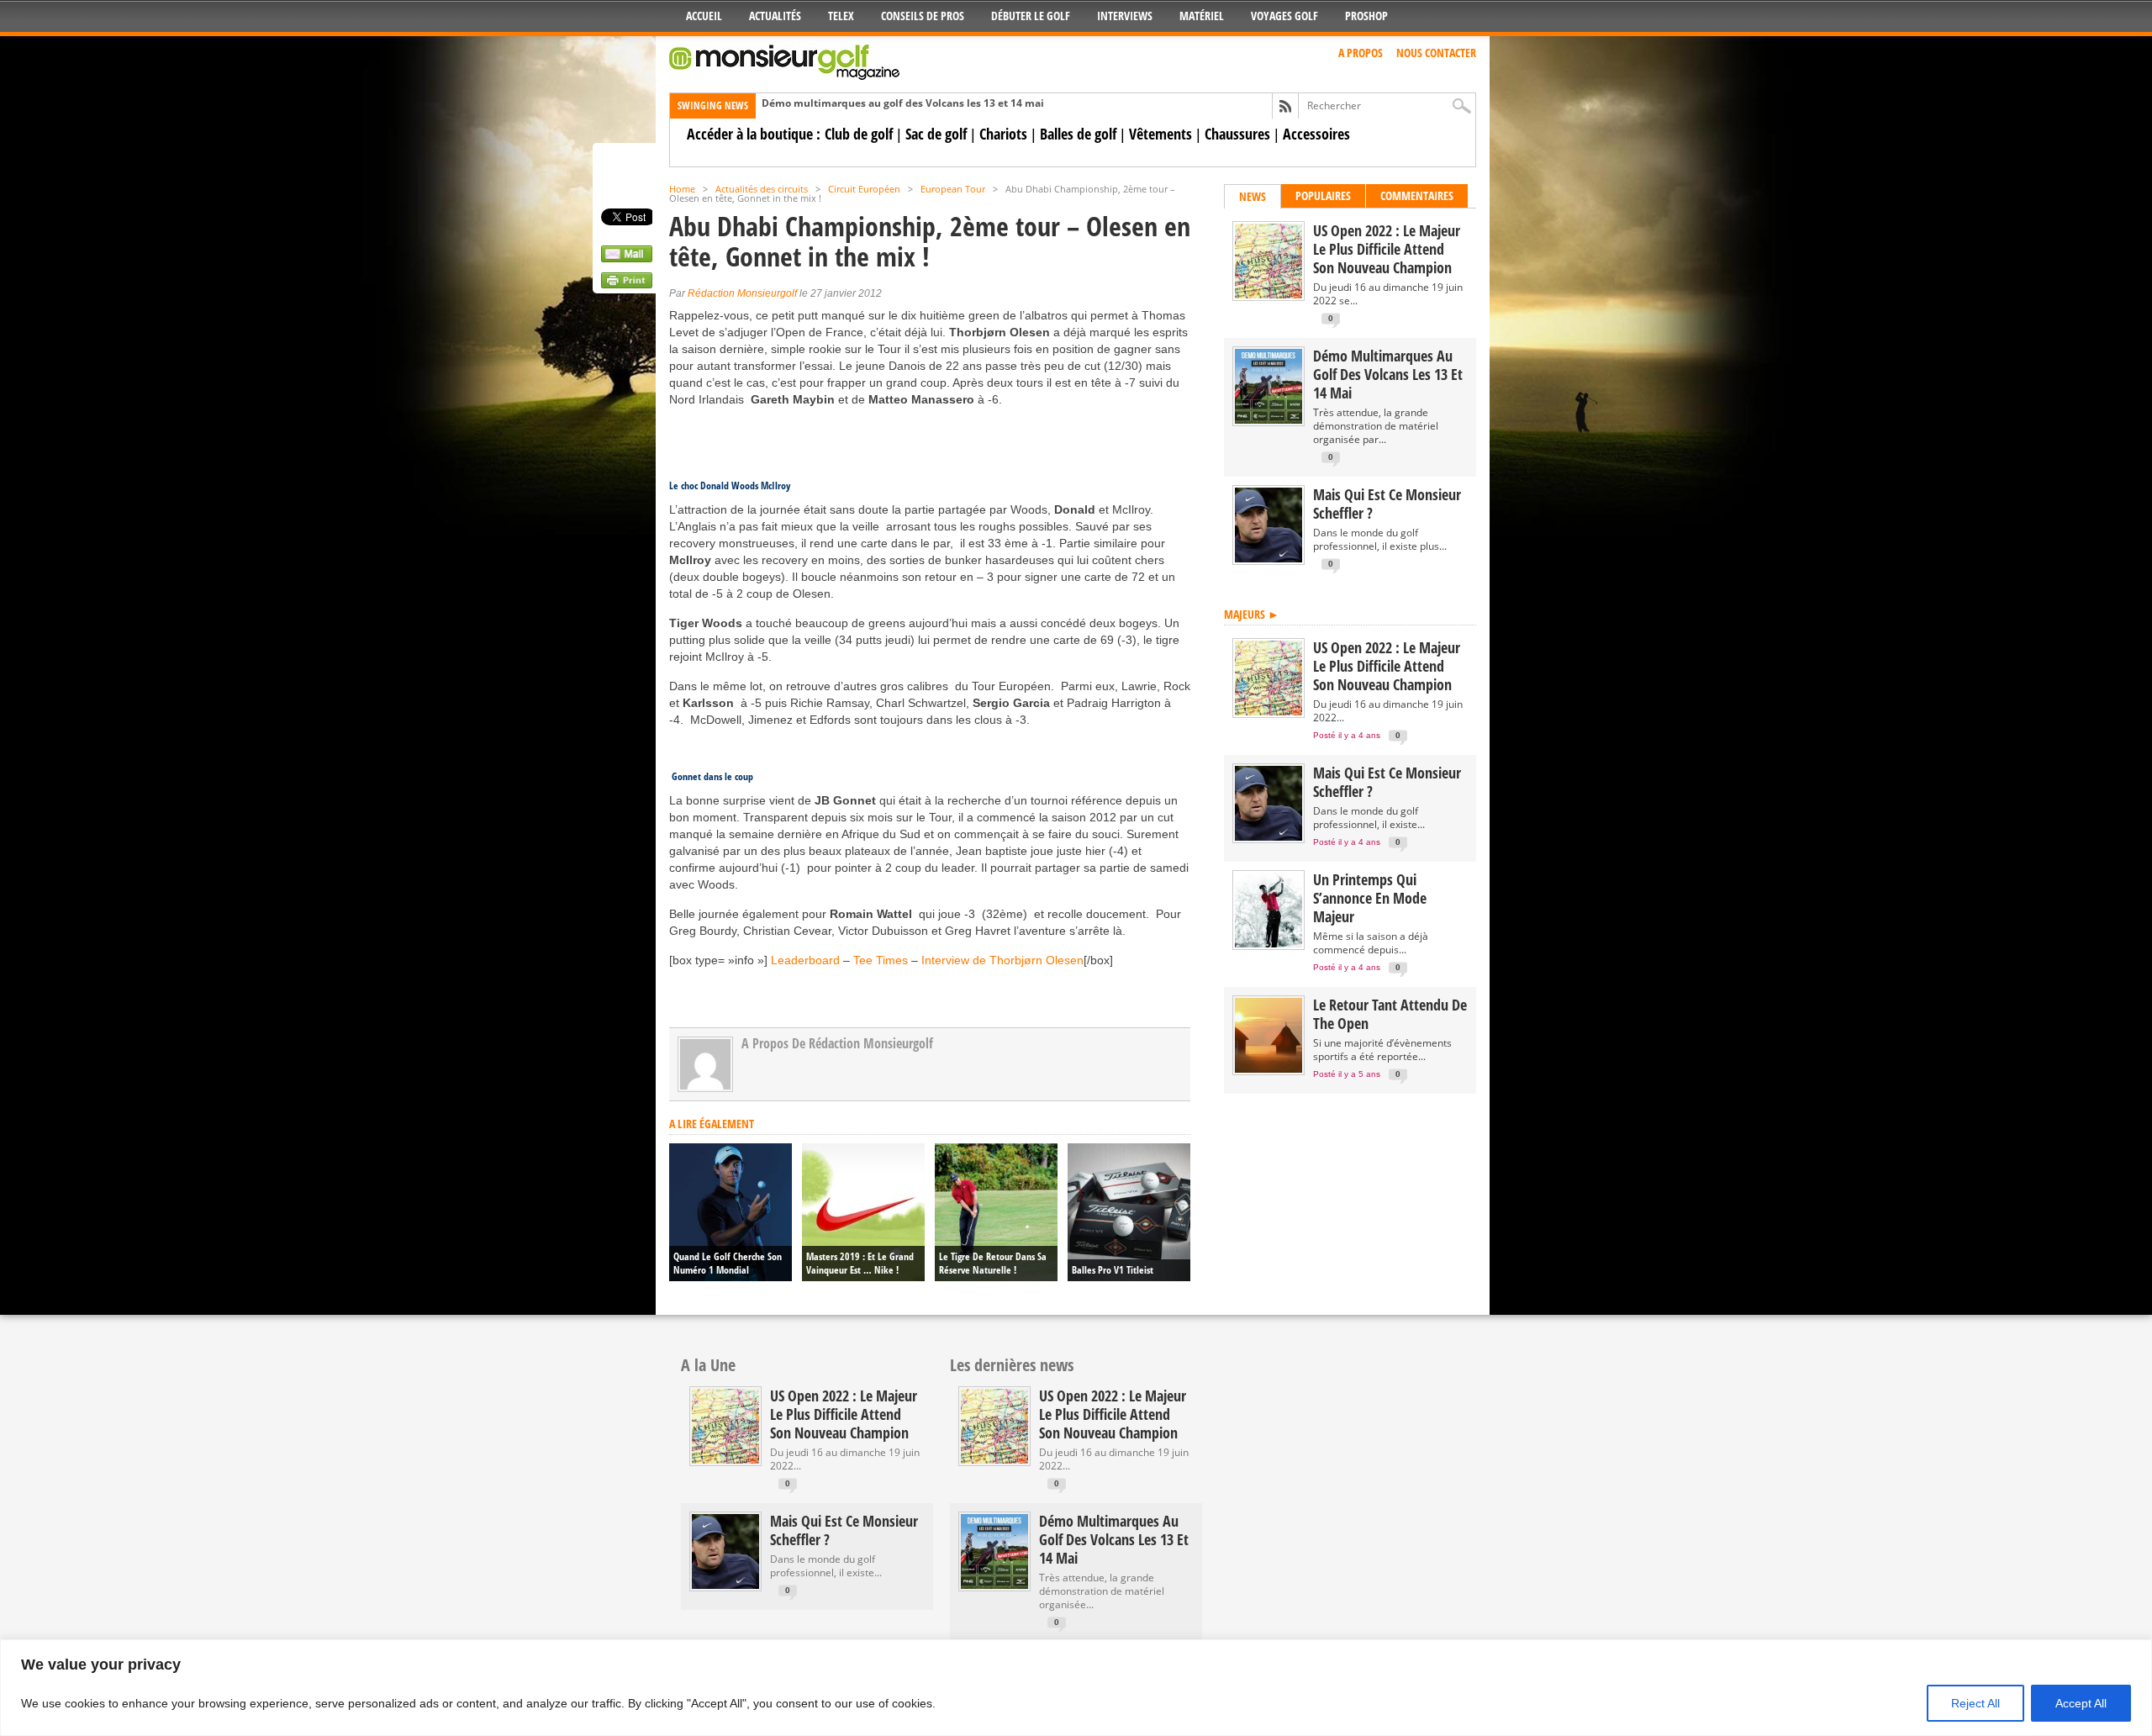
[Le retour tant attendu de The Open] (1269, 1069)
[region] (1076, 1688)
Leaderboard (807, 960)
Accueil (704, 16)
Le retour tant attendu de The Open (1390, 1014)
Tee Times (881, 960)
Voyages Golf (1284, 16)
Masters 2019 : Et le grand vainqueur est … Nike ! (860, 1263)
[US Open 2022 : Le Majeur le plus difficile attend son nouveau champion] (1269, 295)
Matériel (1202, 16)
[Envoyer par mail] (627, 258)
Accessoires (1316, 134)
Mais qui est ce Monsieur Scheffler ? (1387, 504)
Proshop (1366, 16)
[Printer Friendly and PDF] (627, 284)
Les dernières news (1012, 1365)
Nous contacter (1436, 53)
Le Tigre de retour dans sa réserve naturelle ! (993, 1263)
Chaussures (1237, 134)
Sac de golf (936, 134)
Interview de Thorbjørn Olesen (1002, 960)
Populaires (1323, 195)
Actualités (775, 16)
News (1253, 196)
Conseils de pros (923, 16)
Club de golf (859, 134)
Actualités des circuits (762, 189)
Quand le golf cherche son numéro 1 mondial (728, 1263)
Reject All (1975, 1703)
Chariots (1003, 134)
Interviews (1125, 16)
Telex (841, 16)
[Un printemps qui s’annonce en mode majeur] (1269, 944)
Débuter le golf (1031, 16)
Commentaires (1417, 195)
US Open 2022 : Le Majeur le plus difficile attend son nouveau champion (1387, 249)
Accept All (2081, 1703)
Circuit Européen (864, 189)
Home (682, 189)
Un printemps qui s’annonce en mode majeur (1370, 898)
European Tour (953, 189)
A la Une (708, 1365)
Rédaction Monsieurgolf (742, 293)
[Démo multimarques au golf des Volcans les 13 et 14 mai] (1269, 420)
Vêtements (1160, 134)
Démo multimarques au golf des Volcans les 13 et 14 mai (903, 103)
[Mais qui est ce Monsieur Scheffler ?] (1269, 559)
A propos (1361, 53)
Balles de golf (1078, 134)
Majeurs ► (1252, 614)
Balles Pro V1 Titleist (1113, 1270)
